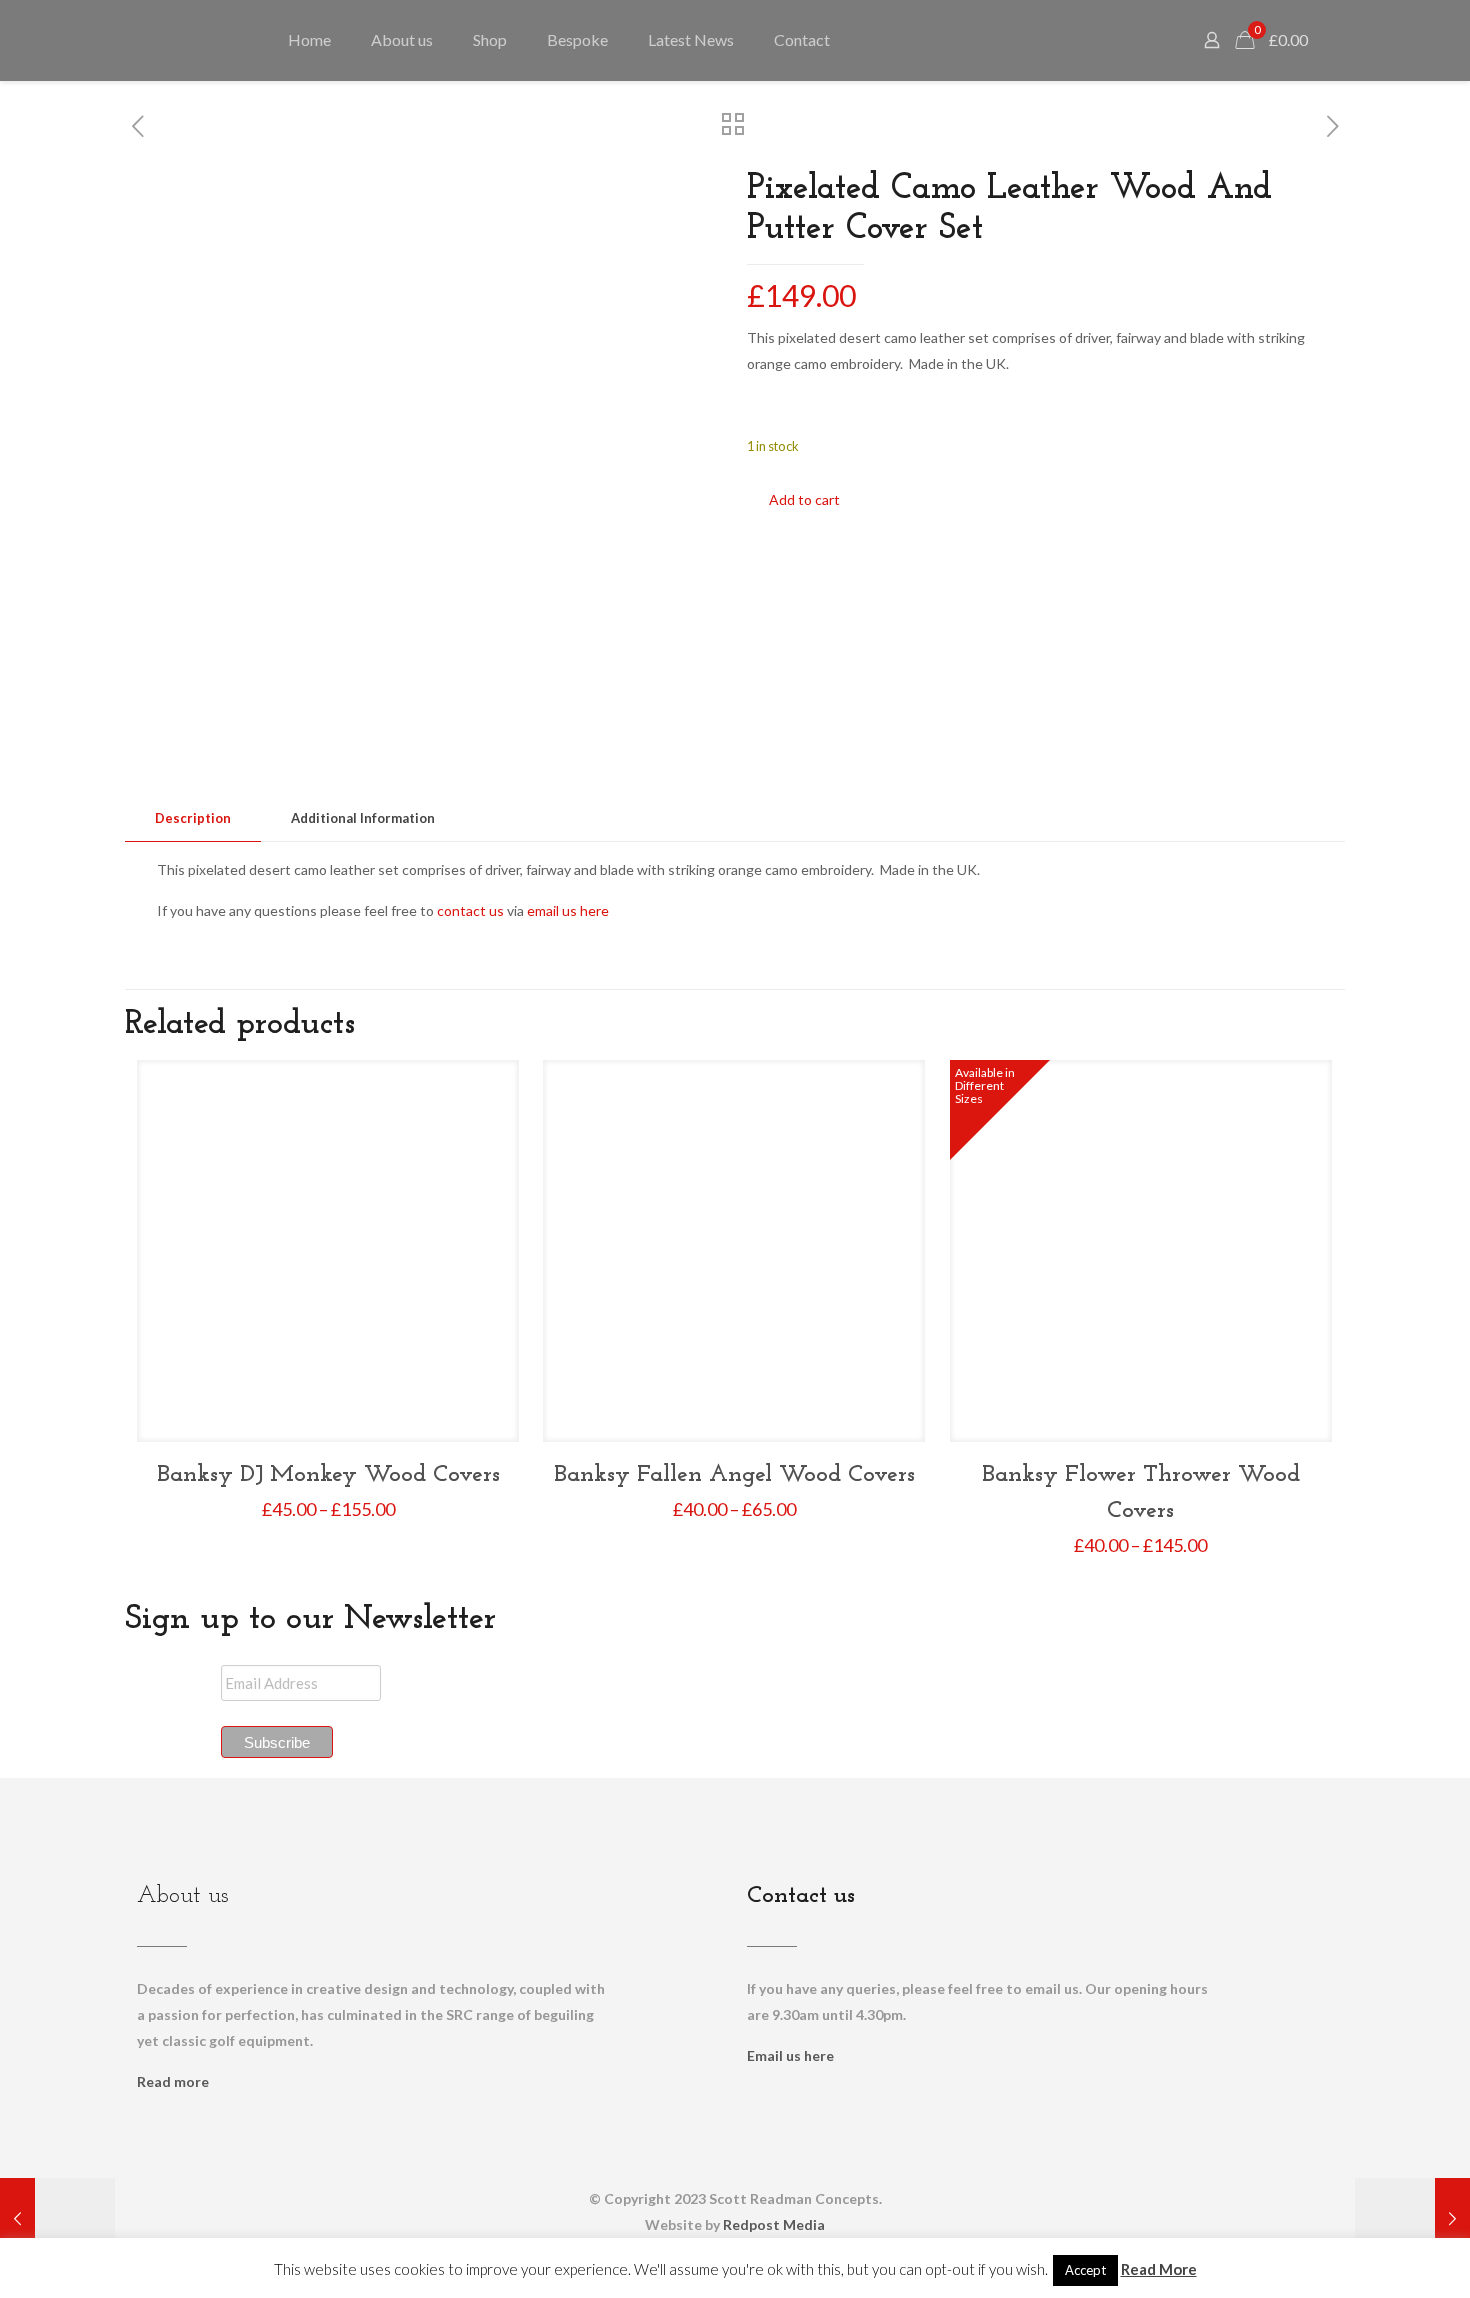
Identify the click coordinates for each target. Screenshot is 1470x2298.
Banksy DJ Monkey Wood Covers (328, 1475)
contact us (470, 910)
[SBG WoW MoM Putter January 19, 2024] (57, 2218)
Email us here (790, 2055)
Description (193, 818)
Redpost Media (774, 2224)
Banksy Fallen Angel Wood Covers (734, 1475)
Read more (173, 2081)
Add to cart (804, 499)
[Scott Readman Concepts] (197, 40)
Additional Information (363, 818)
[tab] (193, 818)
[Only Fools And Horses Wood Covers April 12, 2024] (1412, 2218)
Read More (1159, 2269)
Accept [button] (1085, 2270)
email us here (568, 910)
